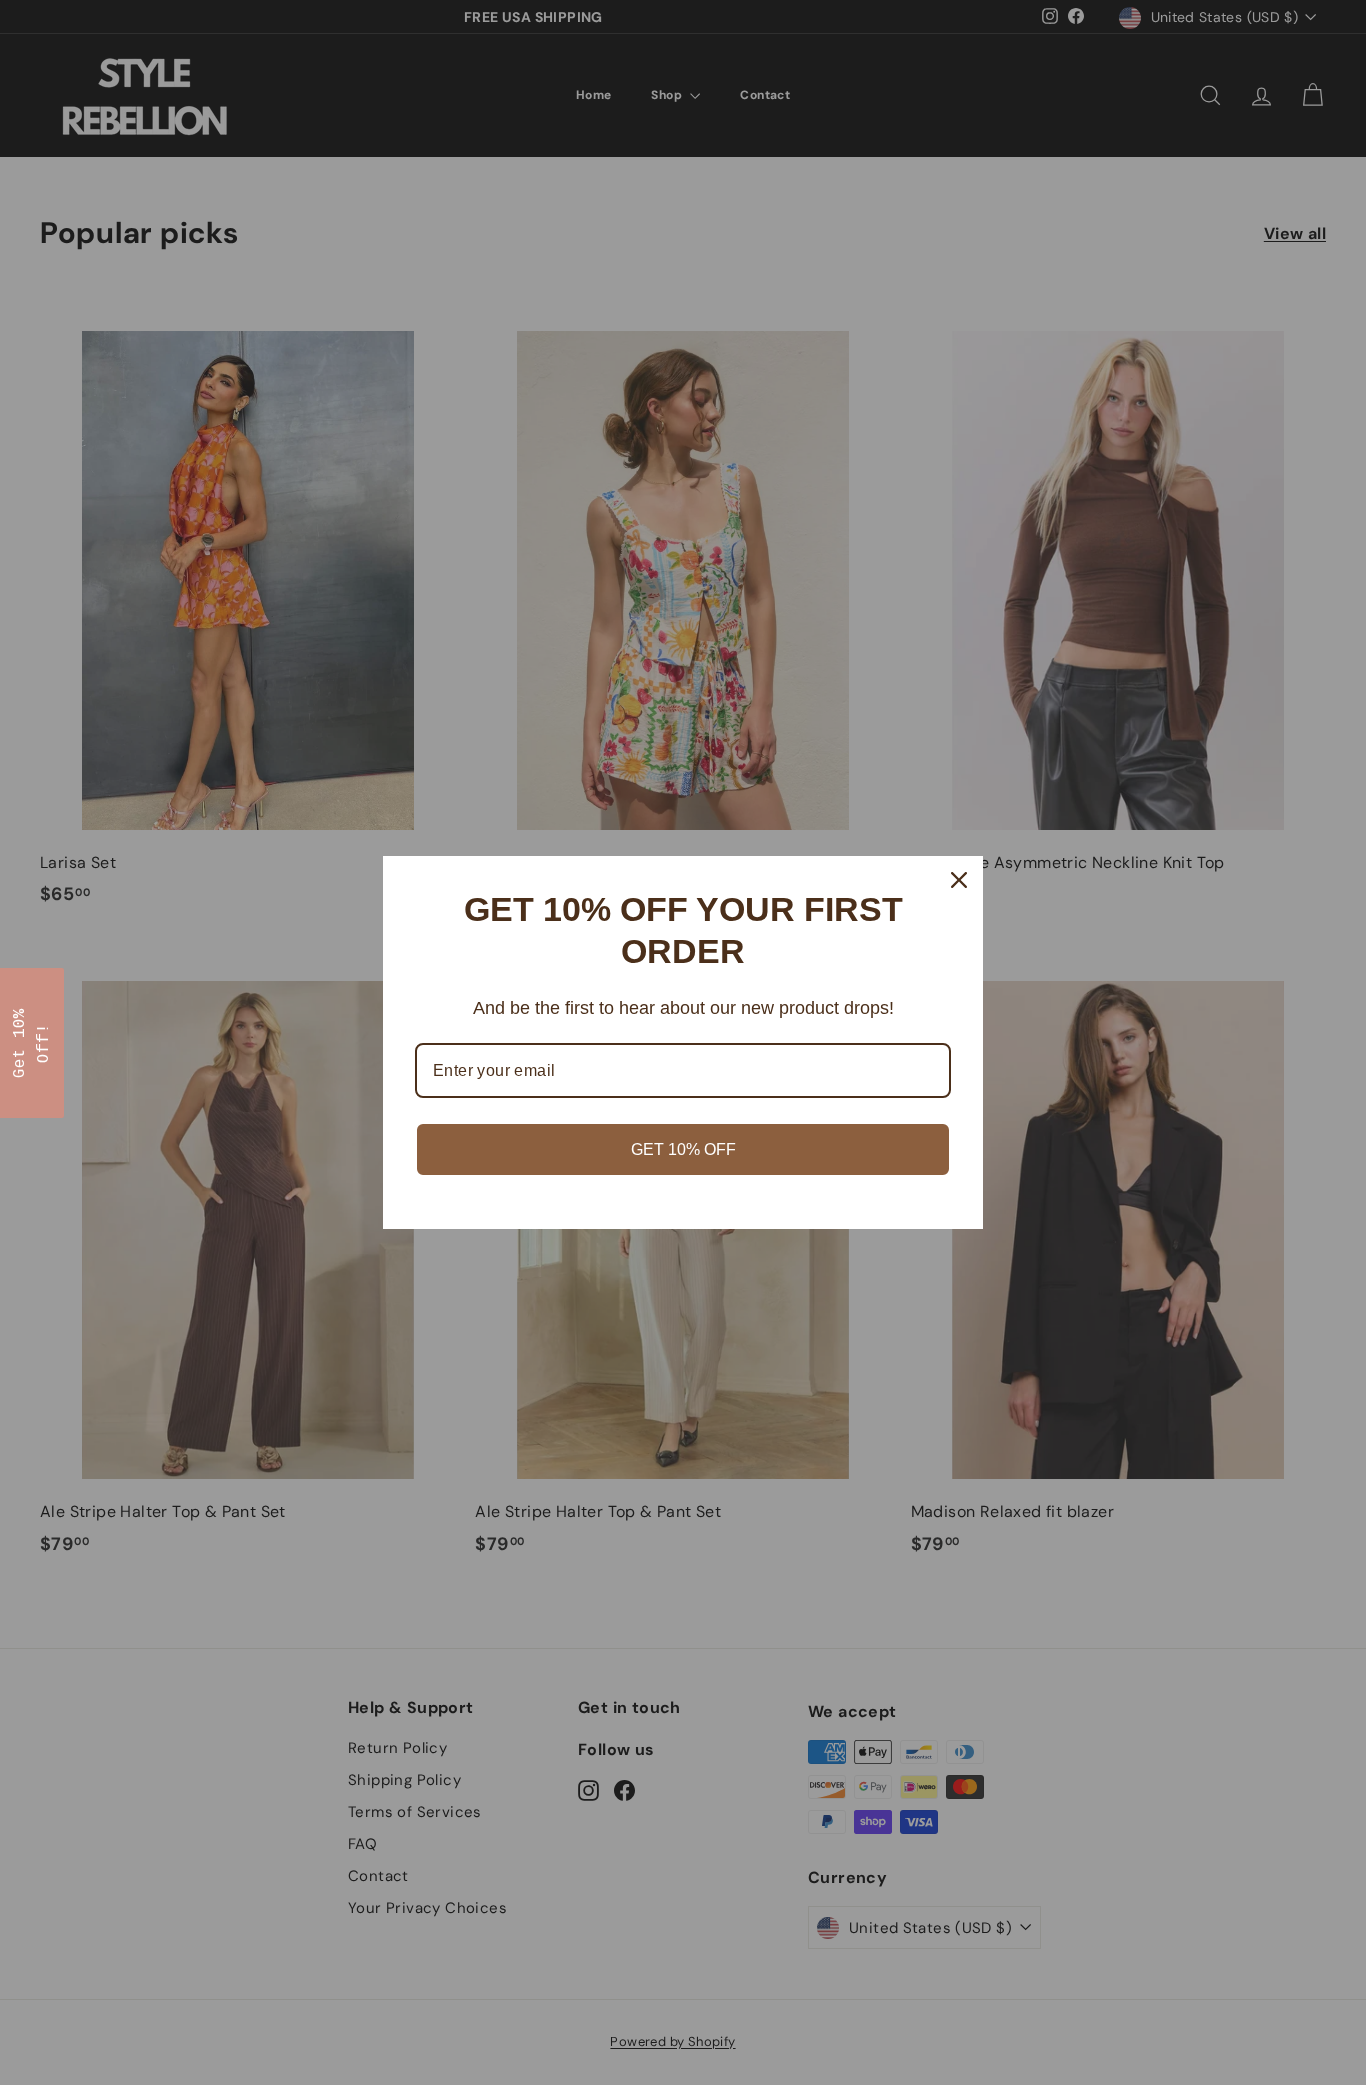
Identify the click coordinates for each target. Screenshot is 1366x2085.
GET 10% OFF (683, 1149)
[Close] (959, 880)
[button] (32, 1043)
